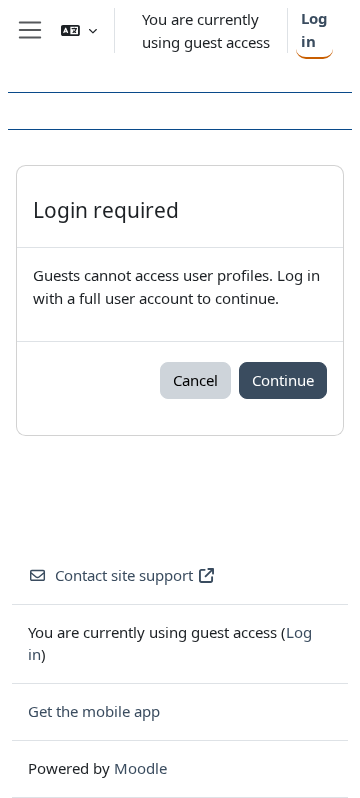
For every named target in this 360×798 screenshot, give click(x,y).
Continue (283, 380)
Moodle (140, 768)
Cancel (195, 380)
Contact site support (124, 575)
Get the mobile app (94, 711)
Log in (314, 29)
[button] (79, 30)
